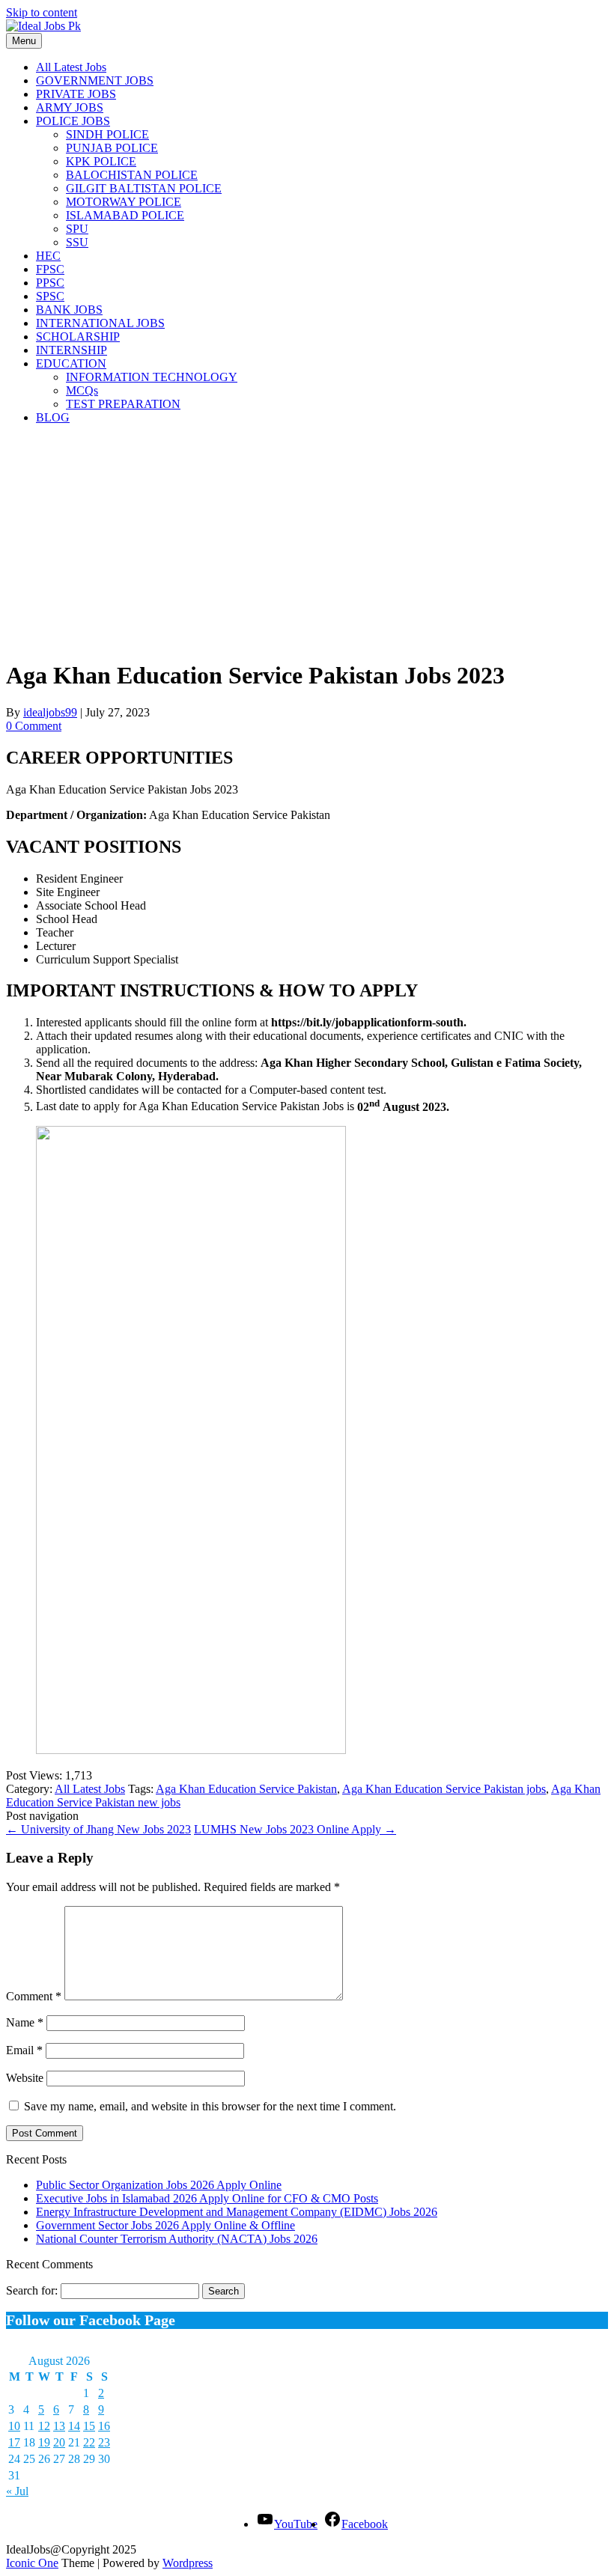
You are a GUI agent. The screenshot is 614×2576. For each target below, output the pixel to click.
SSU (77, 242)
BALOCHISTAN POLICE (132, 175)
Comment (34, 1996)
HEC (48, 256)
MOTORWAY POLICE (124, 202)
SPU (77, 229)
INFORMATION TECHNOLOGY (152, 377)
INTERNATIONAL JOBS (100, 323)
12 (44, 2426)
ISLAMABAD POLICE (125, 215)
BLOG (53, 417)
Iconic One (32, 2563)
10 (14, 2426)
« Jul (17, 2491)
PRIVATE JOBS (76, 94)
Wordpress (188, 2563)
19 (44, 2442)
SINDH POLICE (107, 134)
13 (59, 2426)
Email (24, 2050)
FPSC (50, 269)
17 (14, 2442)
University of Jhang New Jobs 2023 (98, 1829)
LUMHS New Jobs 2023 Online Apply (295, 1829)
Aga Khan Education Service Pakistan (246, 1789)
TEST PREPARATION (123, 404)
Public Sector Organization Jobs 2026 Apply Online (159, 2185)
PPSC (50, 283)
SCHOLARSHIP (78, 337)
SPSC (50, 296)
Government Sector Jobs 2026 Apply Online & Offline (165, 2225)
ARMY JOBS (70, 107)
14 (74, 2426)
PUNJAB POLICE (112, 148)
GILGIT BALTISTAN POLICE (144, 188)
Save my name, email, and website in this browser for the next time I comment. (210, 2106)
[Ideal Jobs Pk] (43, 26)
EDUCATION (71, 363)
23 (104, 2442)
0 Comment (34, 726)
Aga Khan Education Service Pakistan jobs (444, 1789)
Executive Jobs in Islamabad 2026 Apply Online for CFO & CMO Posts (207, 2198)
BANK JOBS (69, 310)
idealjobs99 (50, 712)
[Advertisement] (307, 541)
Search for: (32, 2290)
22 (89, 2442)
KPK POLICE (101, 161)
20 (59, 2442)
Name (25, 2022)
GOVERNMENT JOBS (95, 80)
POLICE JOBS (73, 121)
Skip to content (42, 12)
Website (25, 2078)
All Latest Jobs (71, 67)
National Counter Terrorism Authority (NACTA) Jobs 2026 (177, 2239)
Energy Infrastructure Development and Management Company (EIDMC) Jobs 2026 (237, 2212)
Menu (24, 41)
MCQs (82, 390)
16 (104, 2426)
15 (89, 2426)
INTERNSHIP (72, 350)
